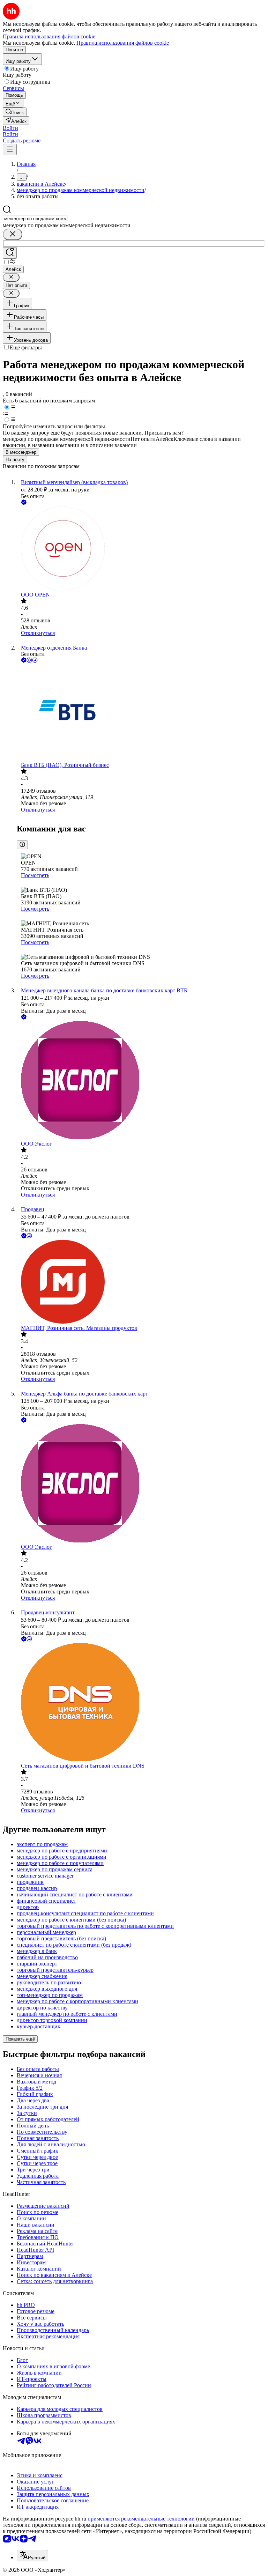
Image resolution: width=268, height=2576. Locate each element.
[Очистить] (13, 234)
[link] (15, 112)
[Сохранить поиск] (10, 253)
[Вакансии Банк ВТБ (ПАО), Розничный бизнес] (141, 713)
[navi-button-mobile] (10, 150)
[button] (10, 128)
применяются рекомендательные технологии (141, 2519)
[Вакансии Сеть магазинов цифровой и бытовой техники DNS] (141, 1703)
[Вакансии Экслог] (141, 1081)
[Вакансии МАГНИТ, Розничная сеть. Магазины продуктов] (141, 1282)
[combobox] (35, 219)
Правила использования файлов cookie (123, 43)
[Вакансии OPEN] (141, 549)
